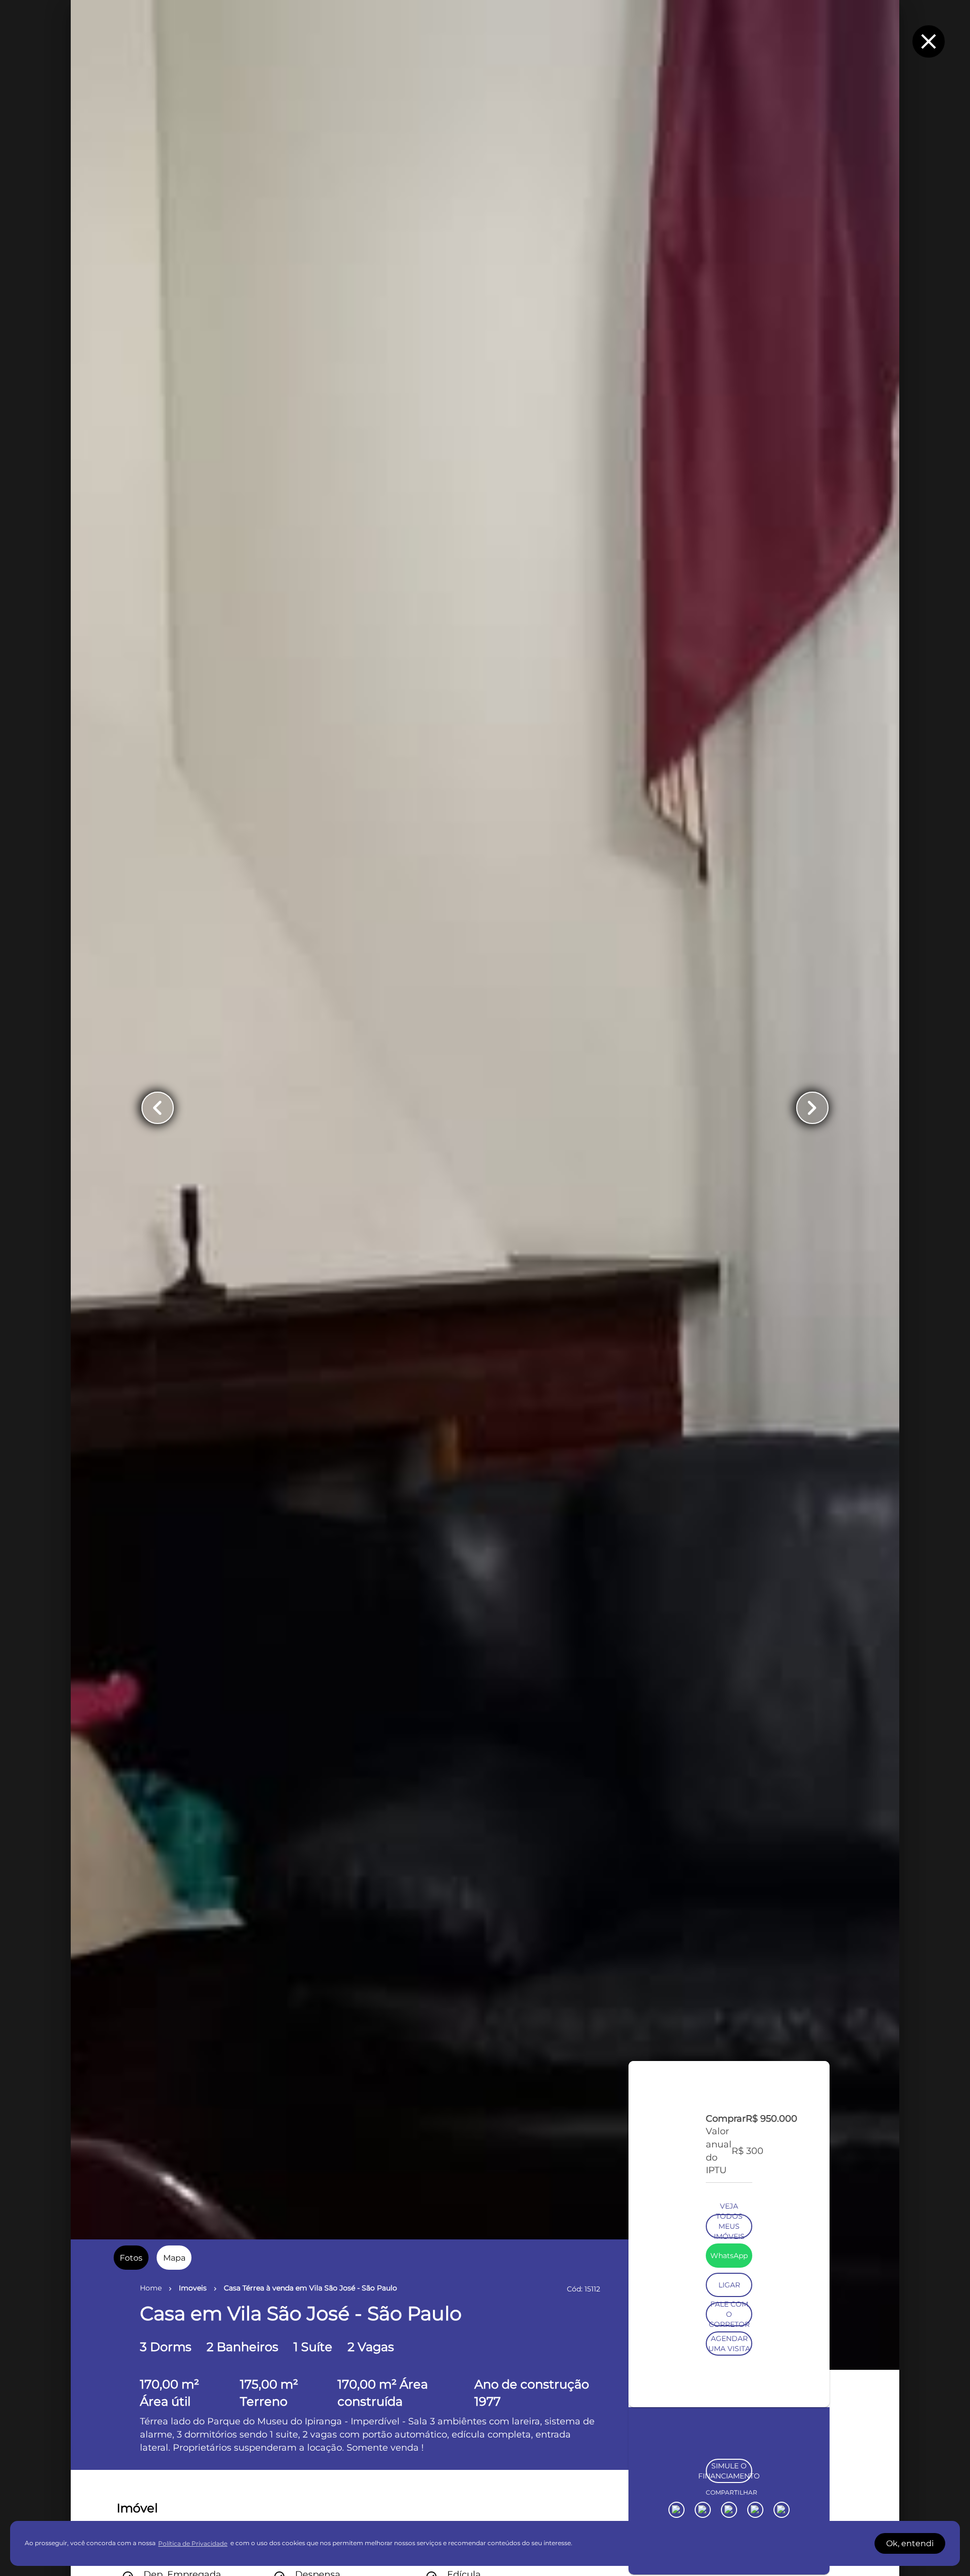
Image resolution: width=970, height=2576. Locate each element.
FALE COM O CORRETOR (729, 2443)
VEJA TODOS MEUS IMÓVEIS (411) (729, 2355)
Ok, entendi (910, 2543)
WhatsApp (729, 2384)
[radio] (131, 2258)
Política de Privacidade (193, 2543)
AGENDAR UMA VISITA (729, 2472)
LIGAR (729, 2414)
